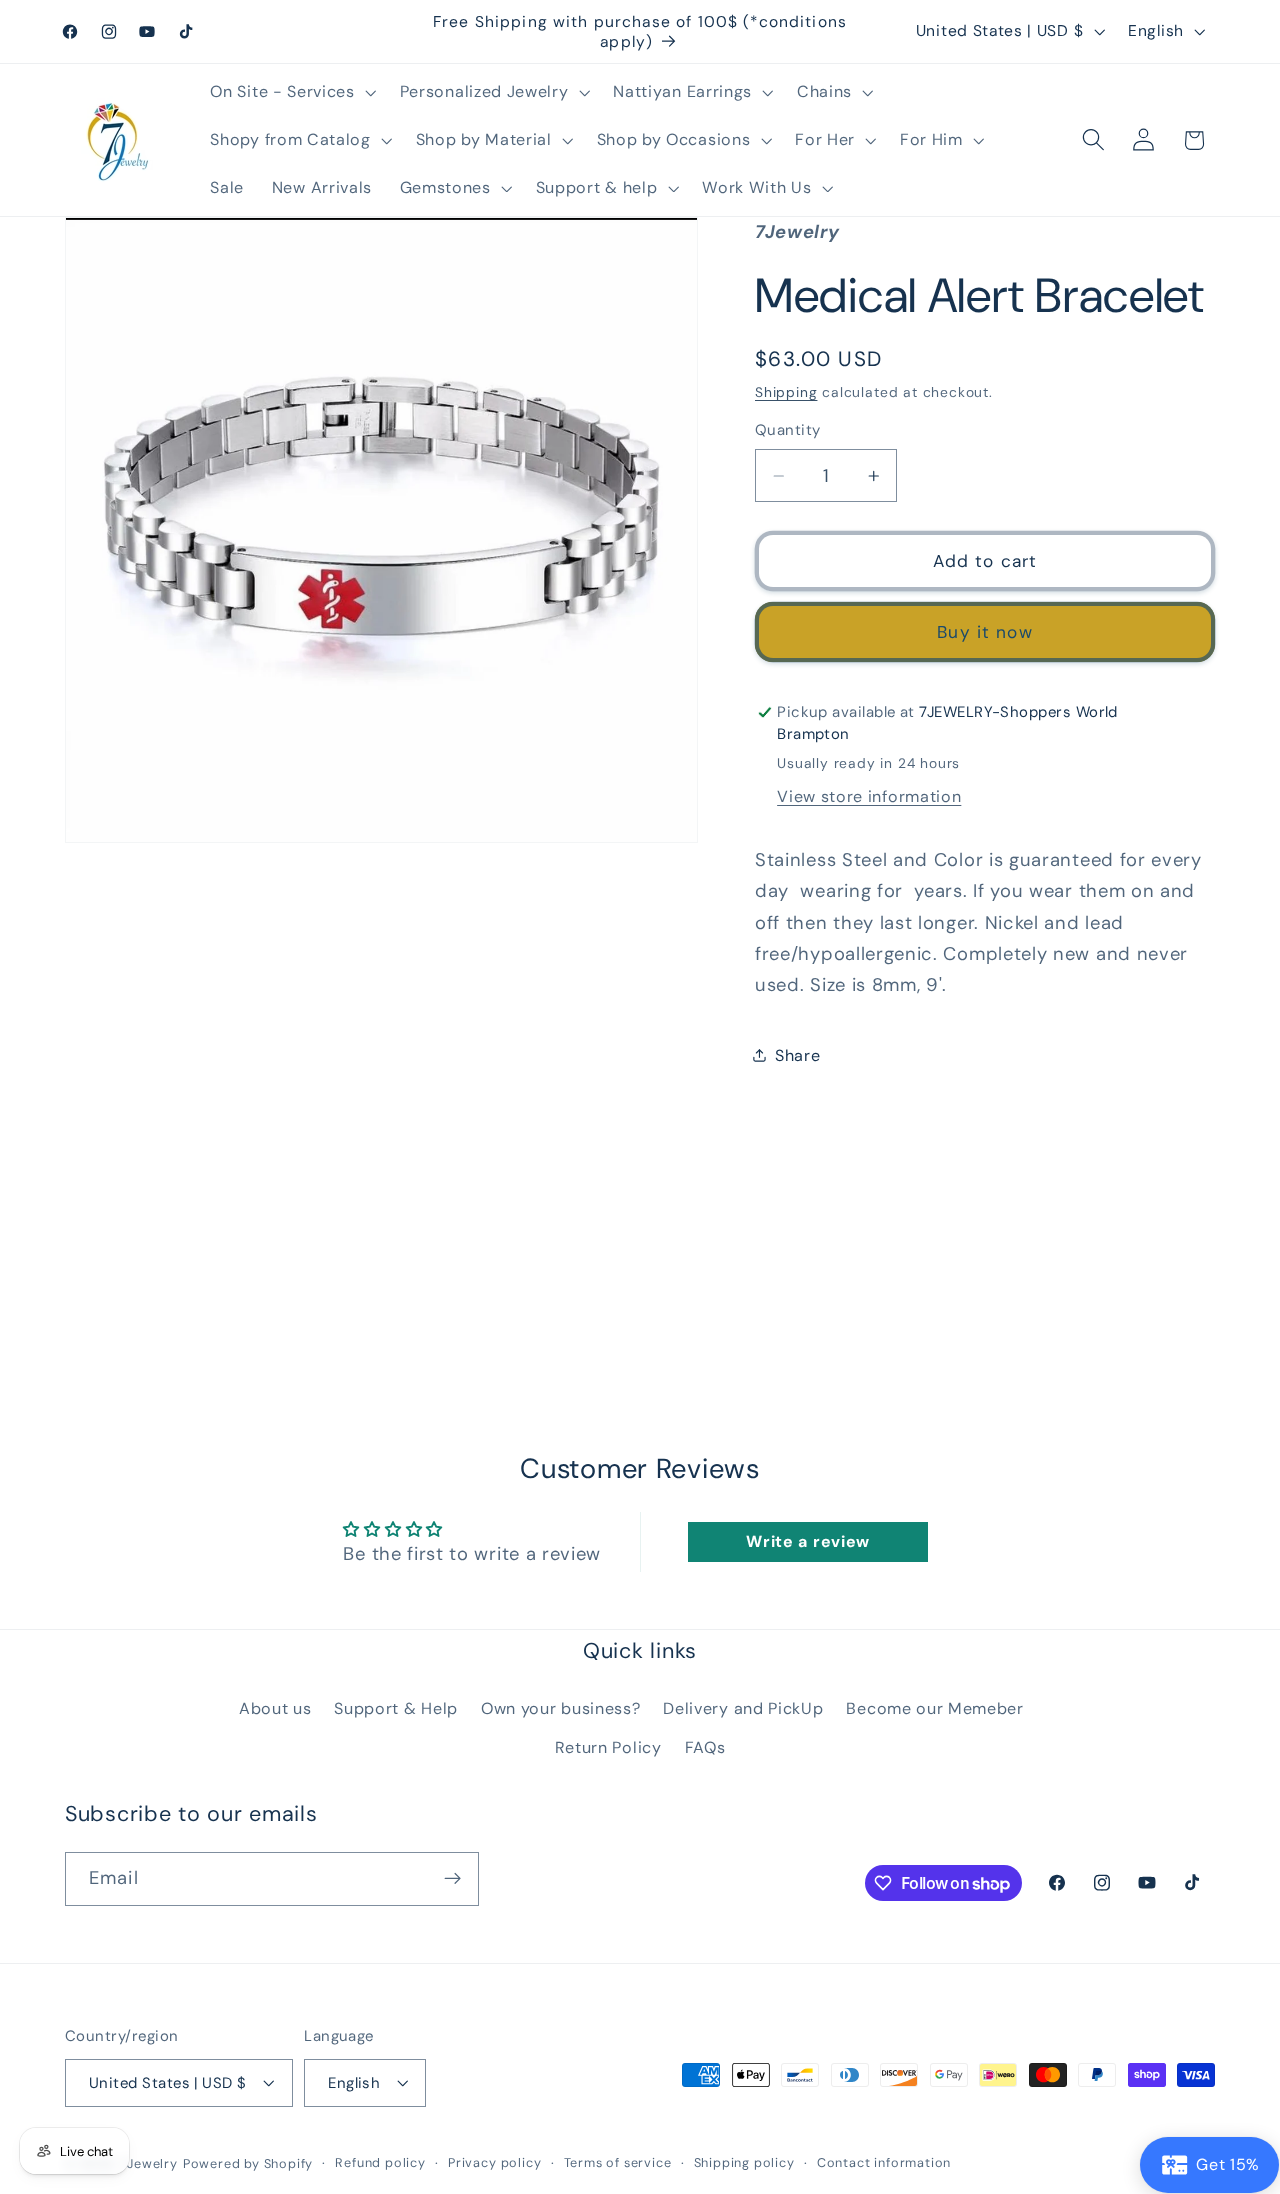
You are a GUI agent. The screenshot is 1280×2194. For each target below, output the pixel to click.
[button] (291, 92)
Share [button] (797, 1055)
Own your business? (560, 1707)
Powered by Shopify (248, 2163)
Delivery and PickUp (743, 1707)
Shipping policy (744, 2162)
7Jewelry (148, 2163)
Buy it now (985, 632)
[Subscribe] (452, 1879)
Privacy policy (494, 2162)
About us (275, 1707)
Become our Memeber (934, 1707)
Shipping (786, 392)
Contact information (884, 2162)
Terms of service (618, 2162)
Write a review (808, 1541)
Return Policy (608, 1746)
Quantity (788, 430)
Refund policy (380, 2162)
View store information (869, 796)
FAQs (705, 1746)
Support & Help (396, 1707)
